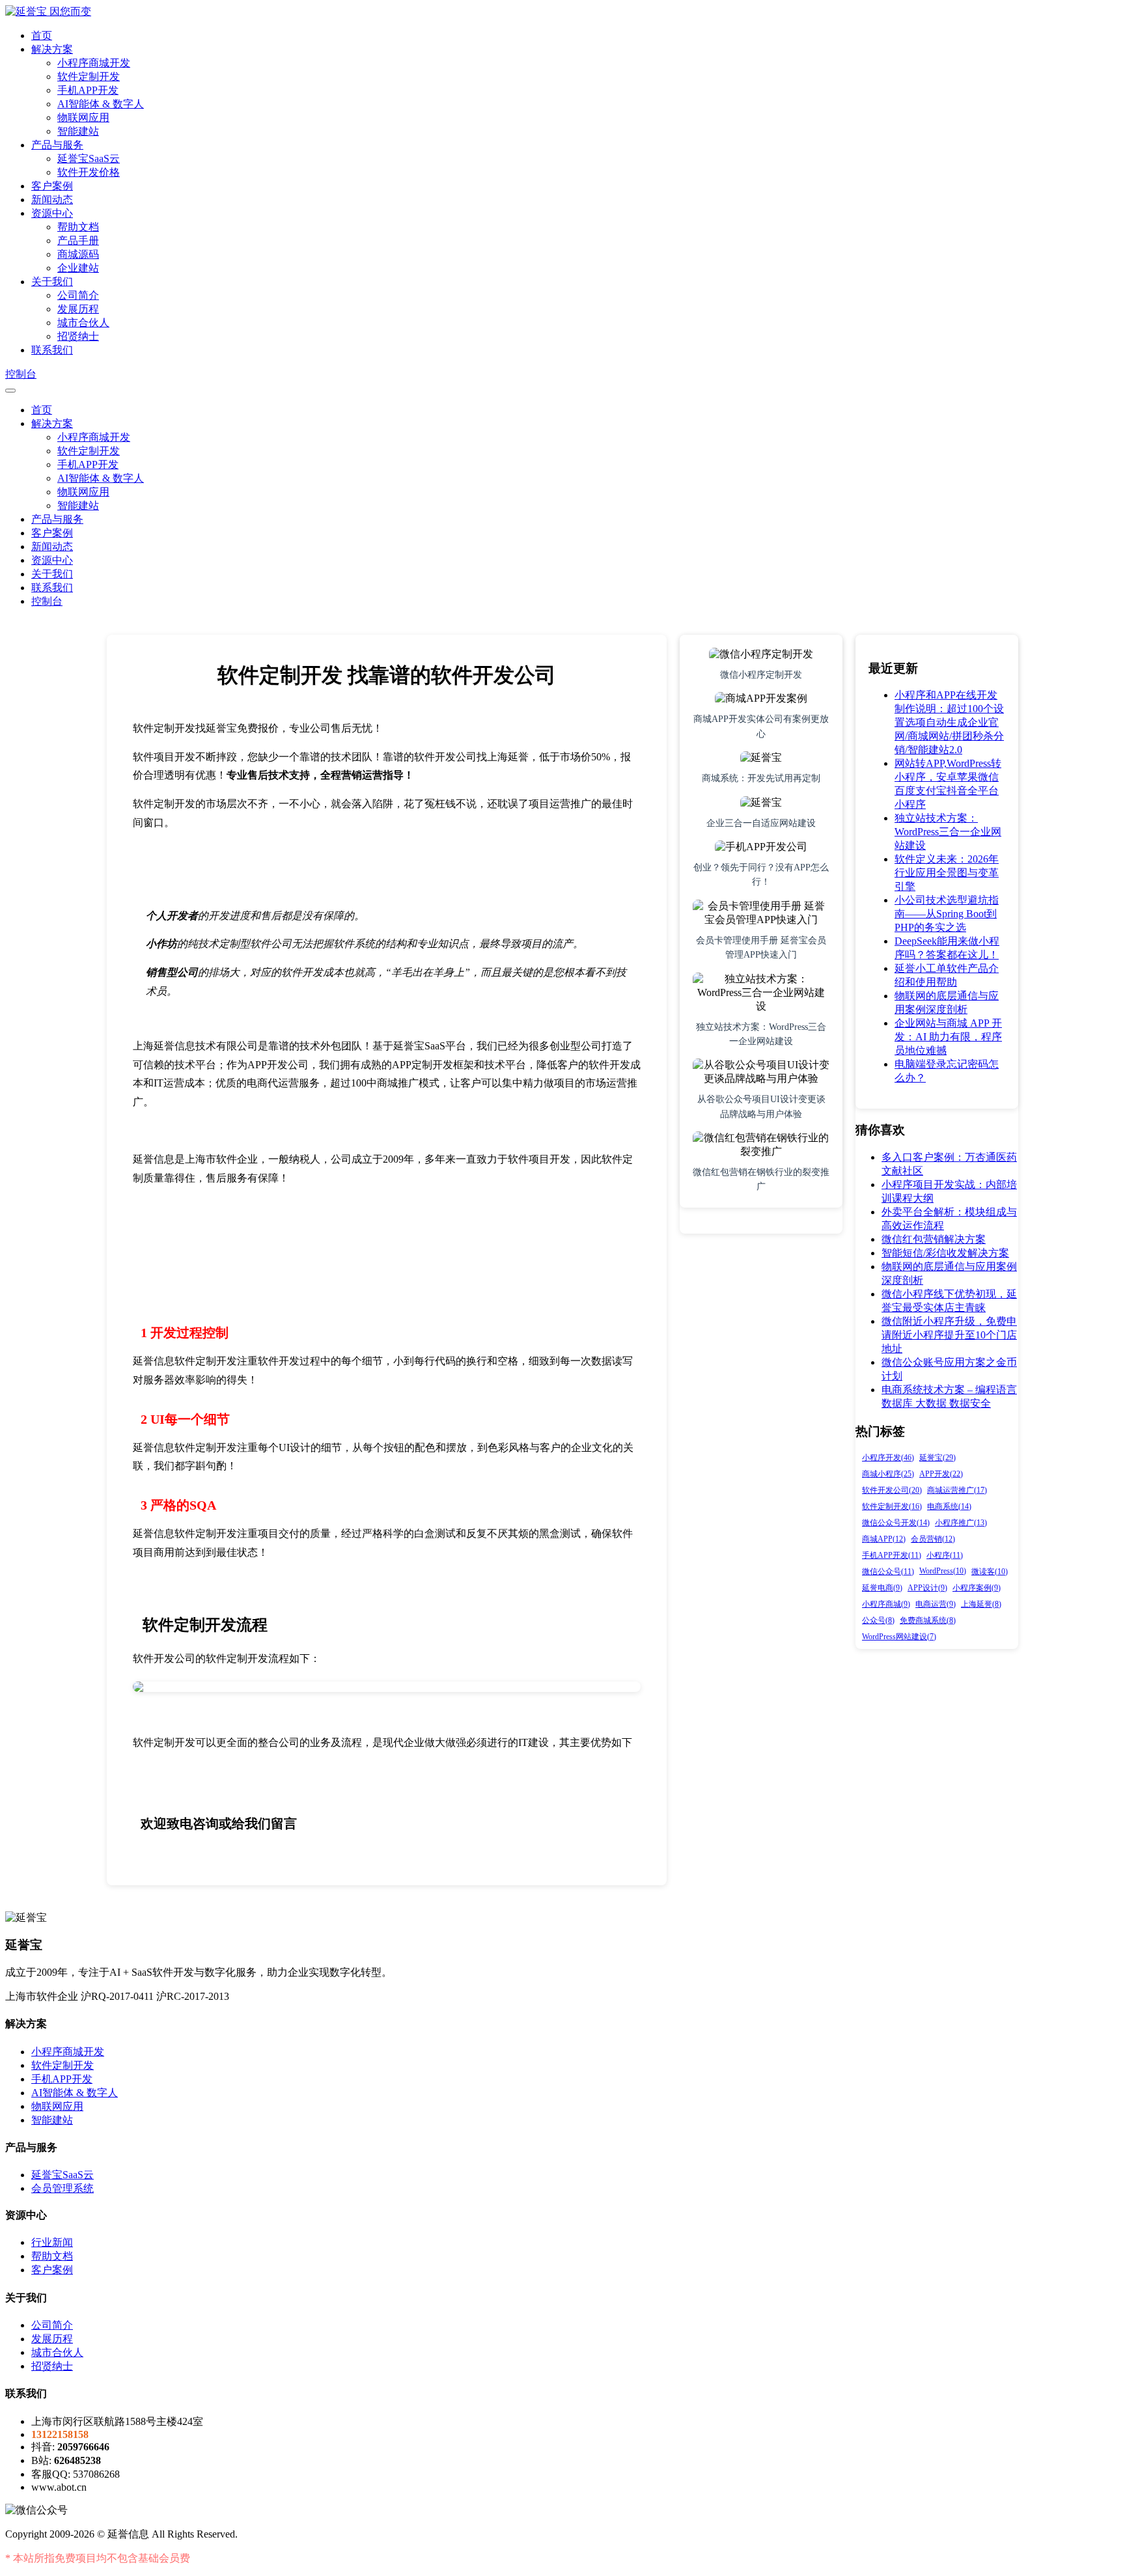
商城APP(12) (884, 1539)
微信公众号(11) (888, 1572)
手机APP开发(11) (892, 1555)
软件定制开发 (89, 76)
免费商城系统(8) (928, 1620)
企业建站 (78, 268)
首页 (42, 35)
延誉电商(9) (882, 1588)
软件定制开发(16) (892, 1506)
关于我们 (52, 282)
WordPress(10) (943, 1571)
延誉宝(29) (937, 1458)
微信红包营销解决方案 (934, 1239)
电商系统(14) (949, 1506)
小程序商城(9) (886, 1604)
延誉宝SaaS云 (89, 159)
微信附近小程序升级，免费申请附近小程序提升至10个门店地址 (949, 1335)
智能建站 (78, 131)
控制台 (21, 374)
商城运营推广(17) (957, 1490)
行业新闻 (52, 2242)
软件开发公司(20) (892, 1490)
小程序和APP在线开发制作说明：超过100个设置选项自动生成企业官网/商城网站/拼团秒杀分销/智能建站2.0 (949, 722)
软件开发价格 (89, 172)
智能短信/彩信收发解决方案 (945, 1253)
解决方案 (52, 49)
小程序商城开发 (94, 63)
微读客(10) (990, 1572)
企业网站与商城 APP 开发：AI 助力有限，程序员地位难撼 (948, 1037)
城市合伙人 (83, 323)
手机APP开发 (88, 90)
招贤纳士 (78, 336)
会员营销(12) (933, 1539)
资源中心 (52, 213)
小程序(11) (945, 1555)
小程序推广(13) (961, 1523)
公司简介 (78, 295)
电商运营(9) (936, 1604)
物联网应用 (83, 118)
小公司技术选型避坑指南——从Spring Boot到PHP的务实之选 (947, 914)
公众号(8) (878, 1620)
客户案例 (52, 186)
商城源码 (78, 254)
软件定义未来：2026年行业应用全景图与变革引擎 (947, 873)
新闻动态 (52, 200)
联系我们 (52, 350)
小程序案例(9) (977, 1588)
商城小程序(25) (888, 1474)
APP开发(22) (941, 1474)
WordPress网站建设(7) (899, 1637)
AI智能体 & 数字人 (101, 104)
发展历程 (78, 309)
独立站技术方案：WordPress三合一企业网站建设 (948, 832)
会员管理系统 (62, 2188)
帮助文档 (78, 227)
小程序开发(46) (888, 1458)
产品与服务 (57, 145)
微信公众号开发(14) (896, 1523)
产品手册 (78, 241)
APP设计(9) (927, 1588)
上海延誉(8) (981, 1604)
